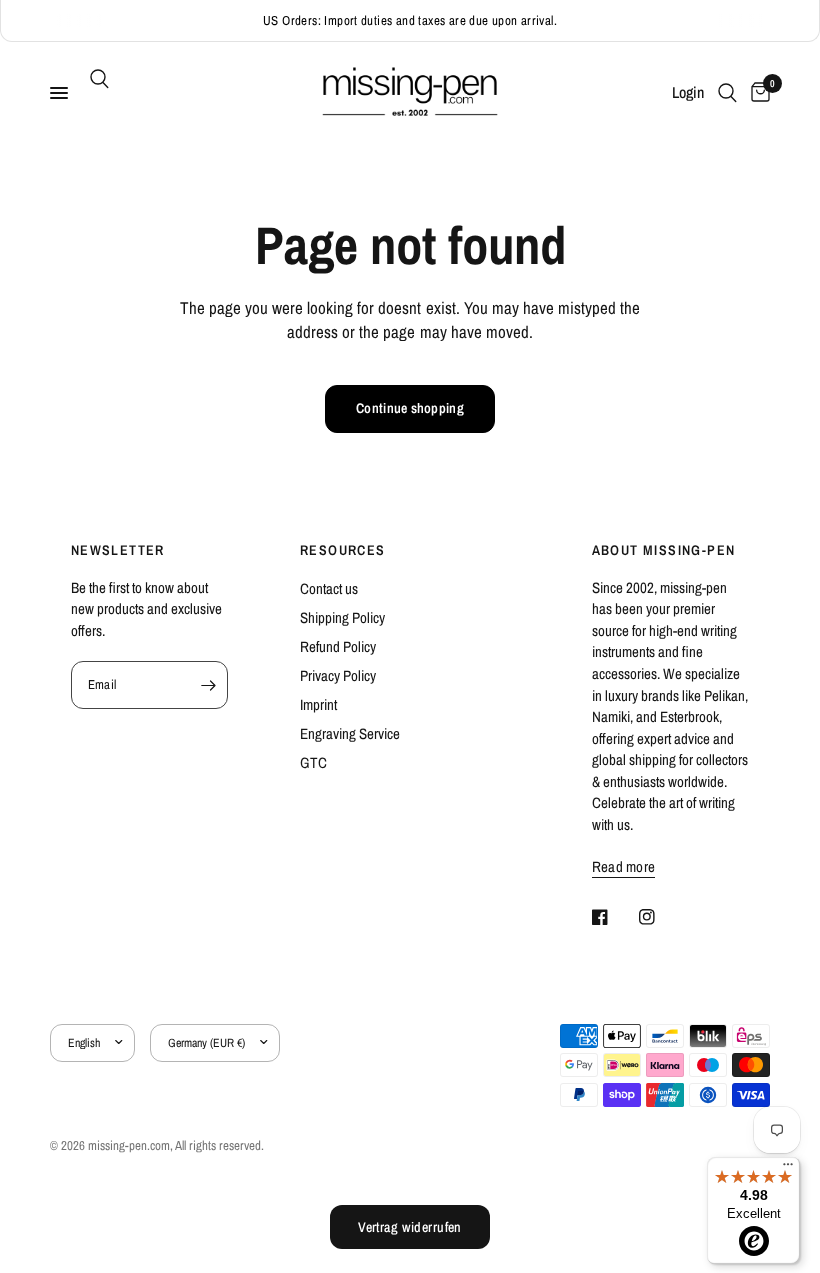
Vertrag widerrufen (410, 1227)
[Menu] (788, 1169)
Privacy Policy (338, 675)
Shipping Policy (342, 617)
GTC (313, 762)
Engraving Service (350, 733)
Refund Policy (338, 646)
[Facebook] (614, 917)
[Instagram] (661, 917)
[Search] (96, 79)
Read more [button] (624, 866)
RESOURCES (343, 550)
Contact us (329, 588)
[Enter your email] (208, 685)
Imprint (318, 704)
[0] (757, 93)
